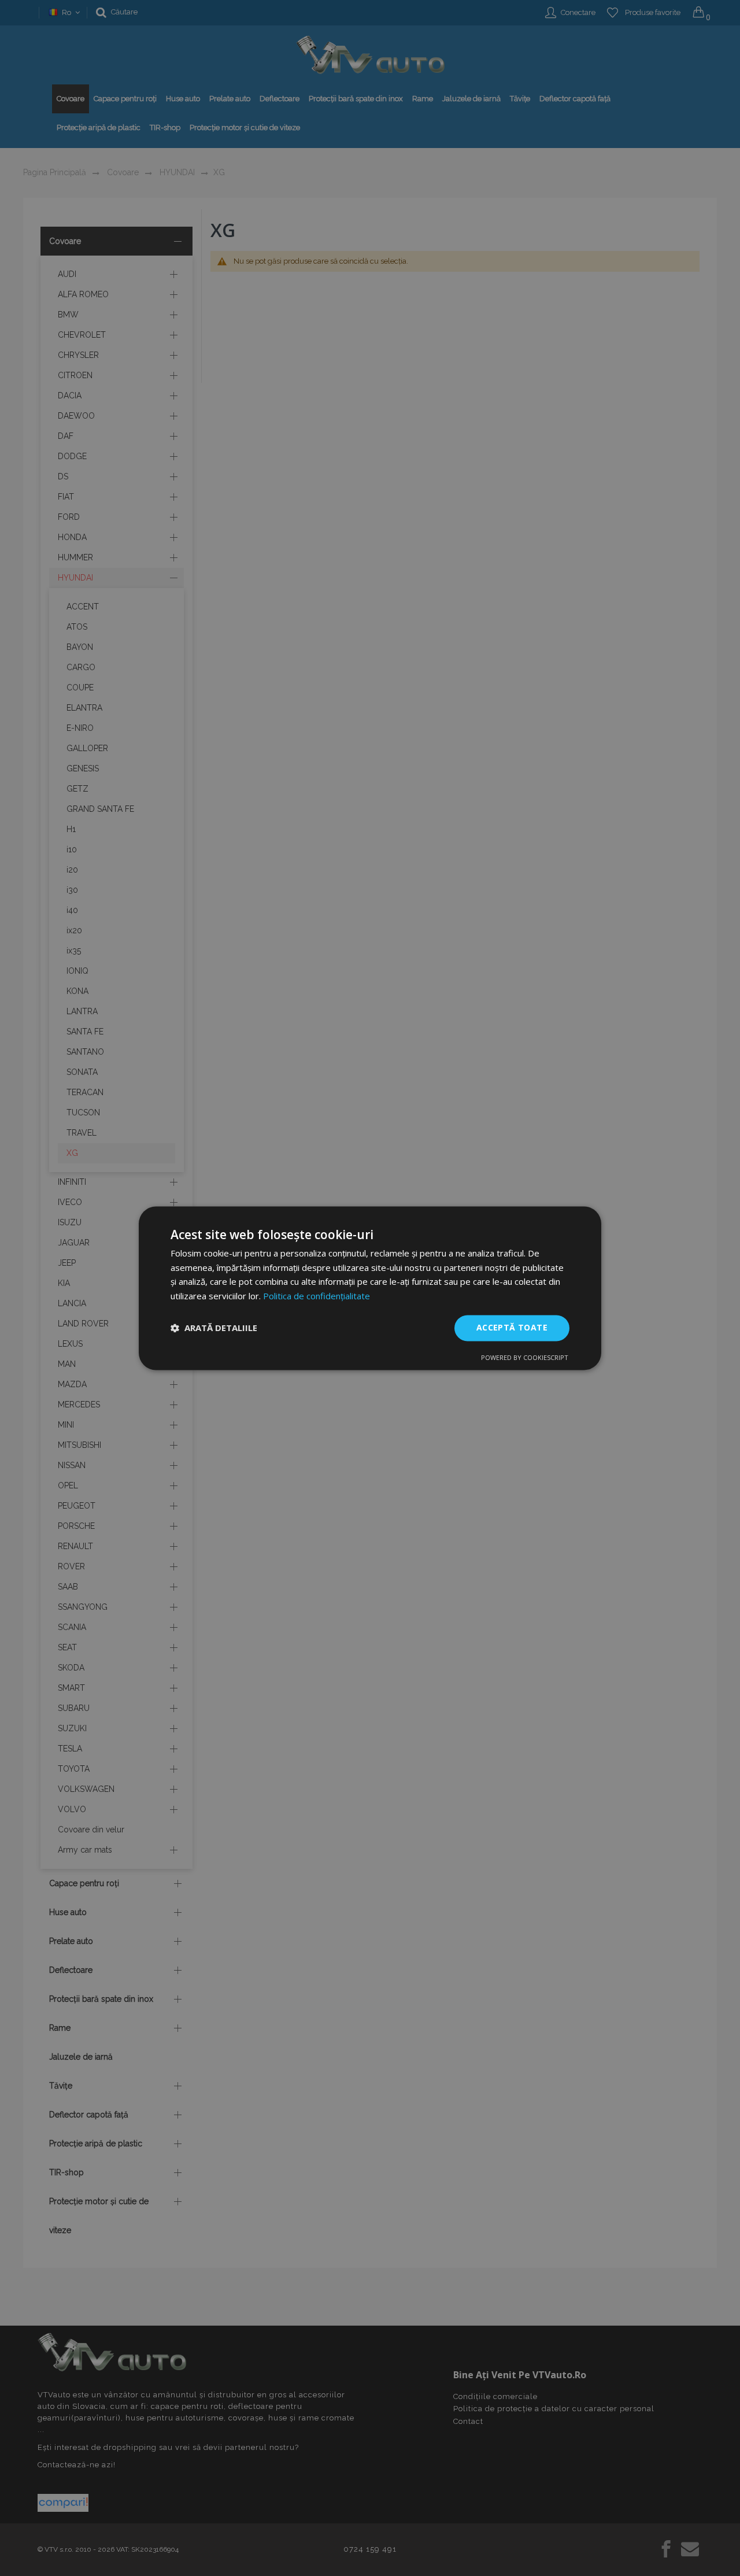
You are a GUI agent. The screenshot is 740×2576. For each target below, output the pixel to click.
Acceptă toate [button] (512, 1327)
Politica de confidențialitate (317, 1296)
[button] (214, 1328)
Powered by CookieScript (525, 1357)
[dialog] (370, 1288)
